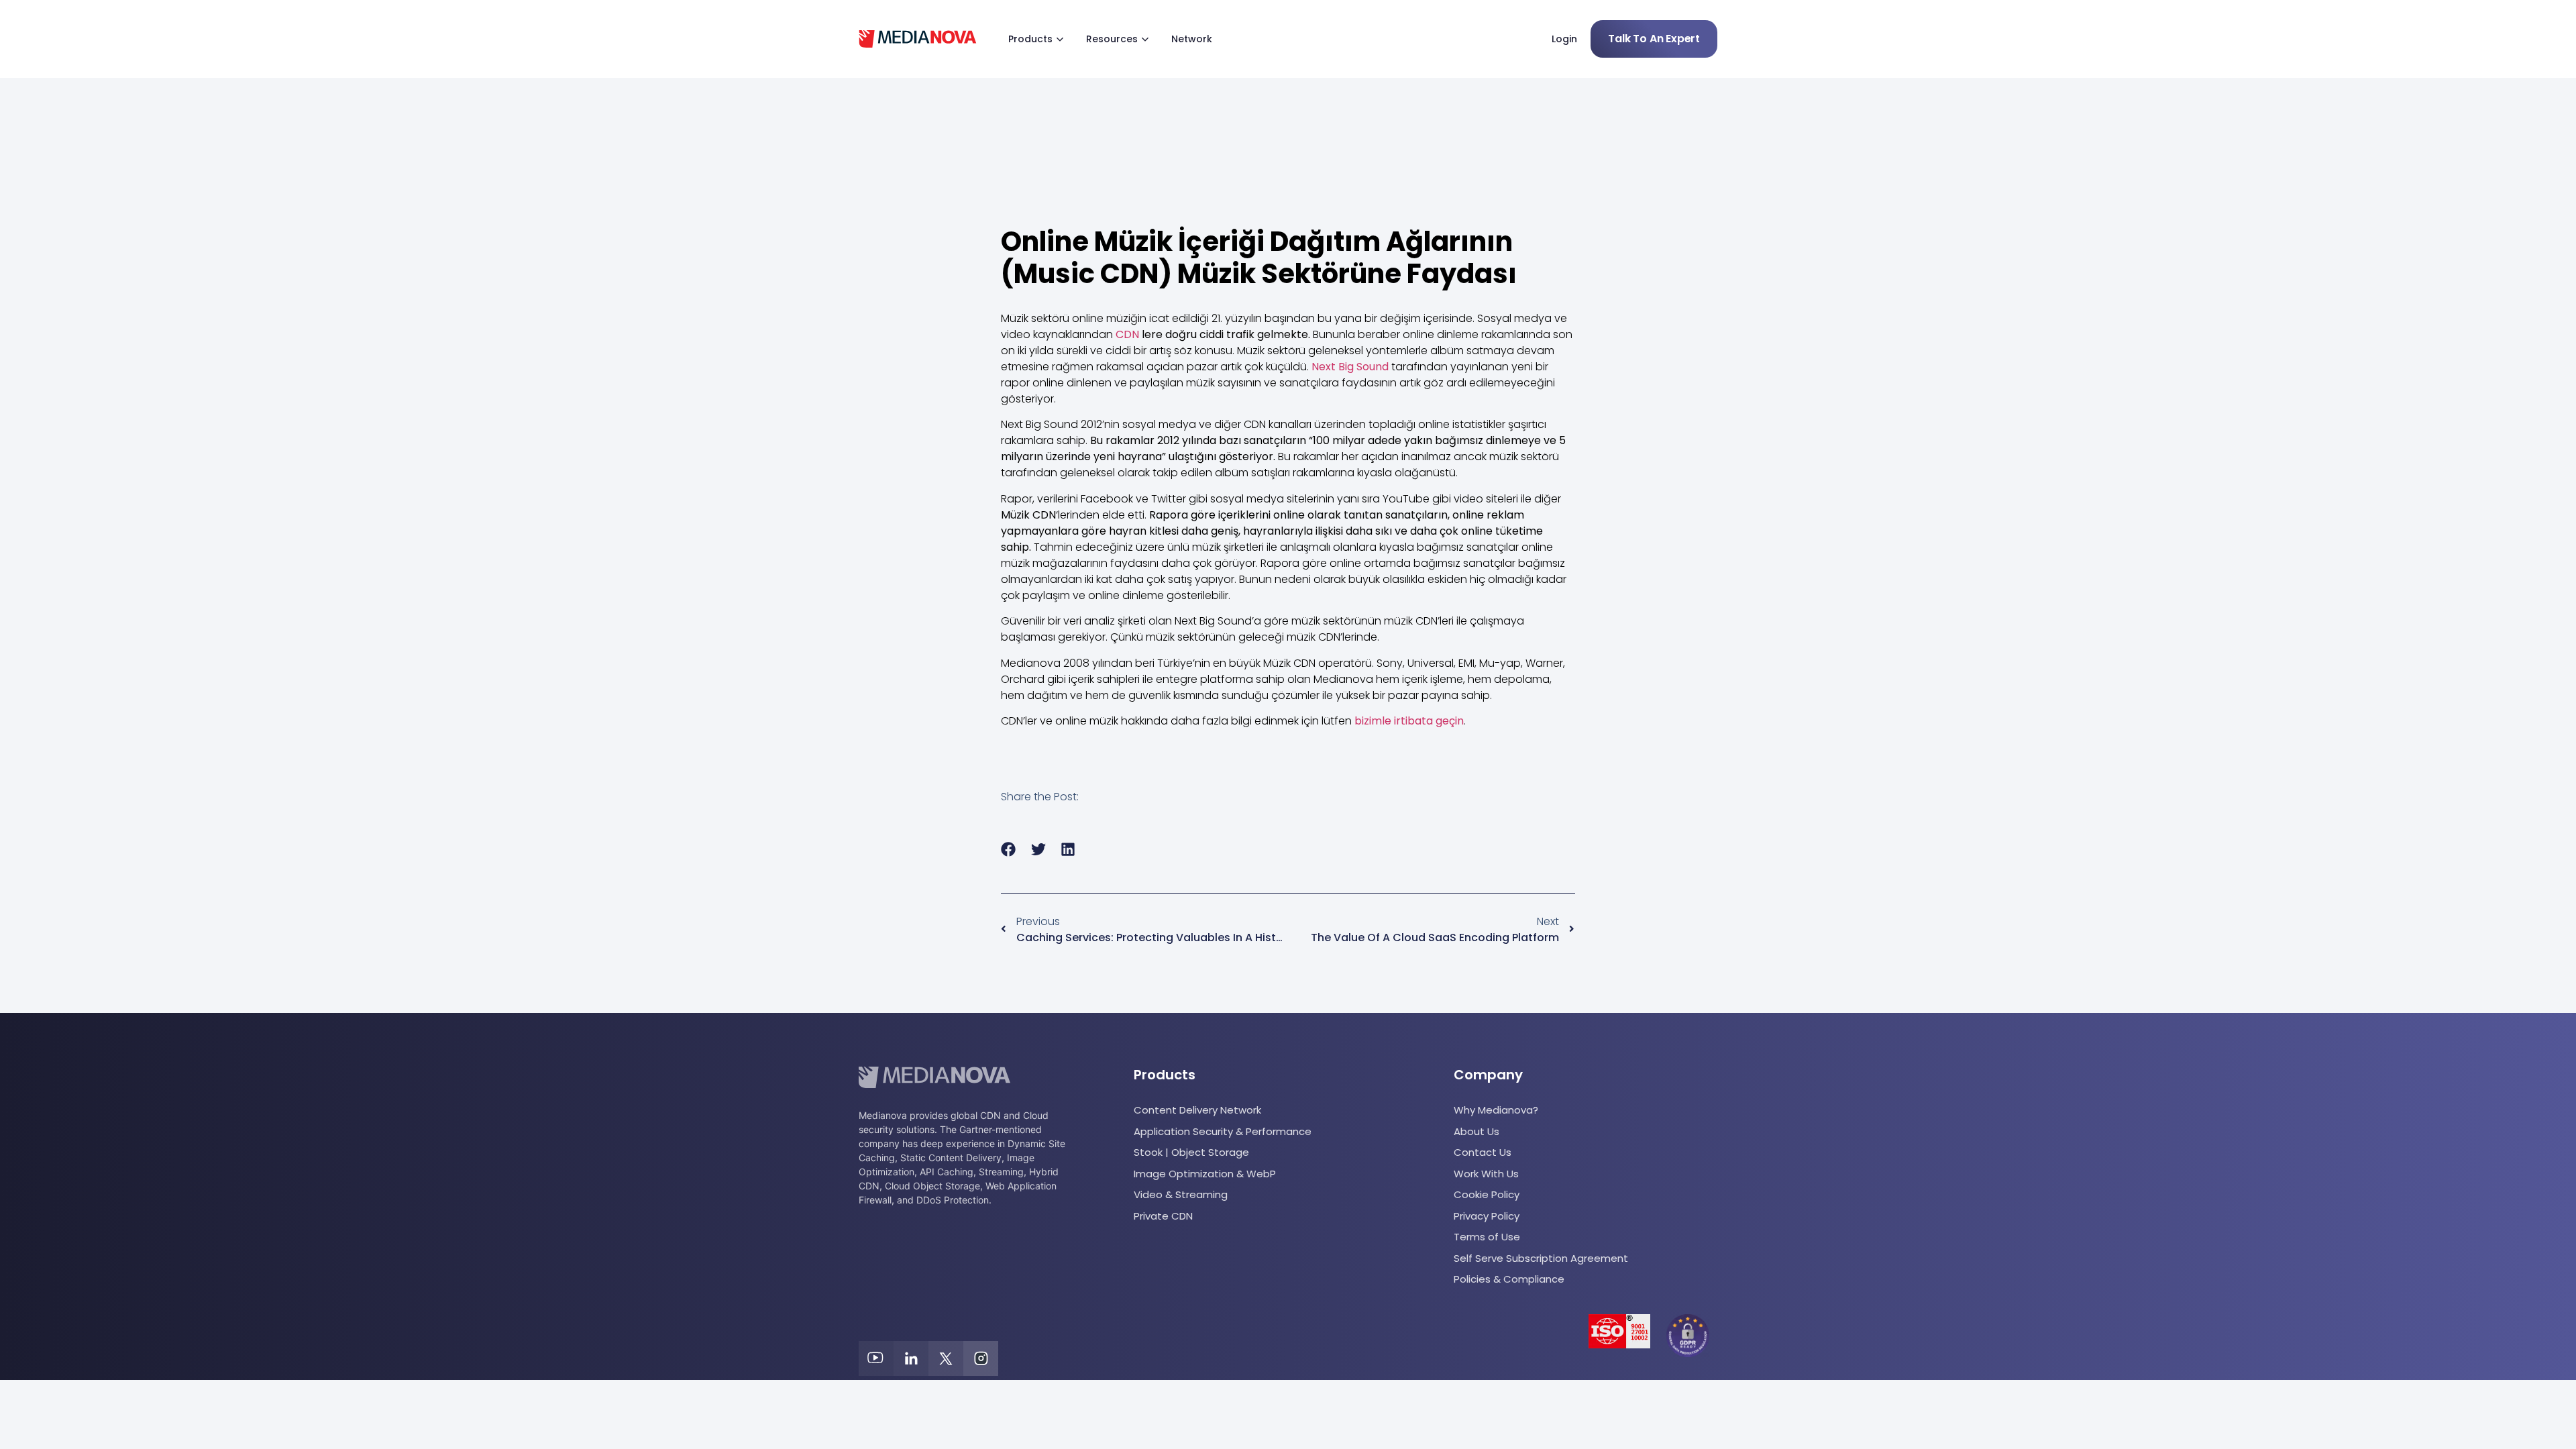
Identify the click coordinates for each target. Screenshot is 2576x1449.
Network (1192, 39)
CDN (1127, 334)
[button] (1009, 850)
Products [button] (1030, 39)
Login (1564, 39)
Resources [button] (1112, 39)
